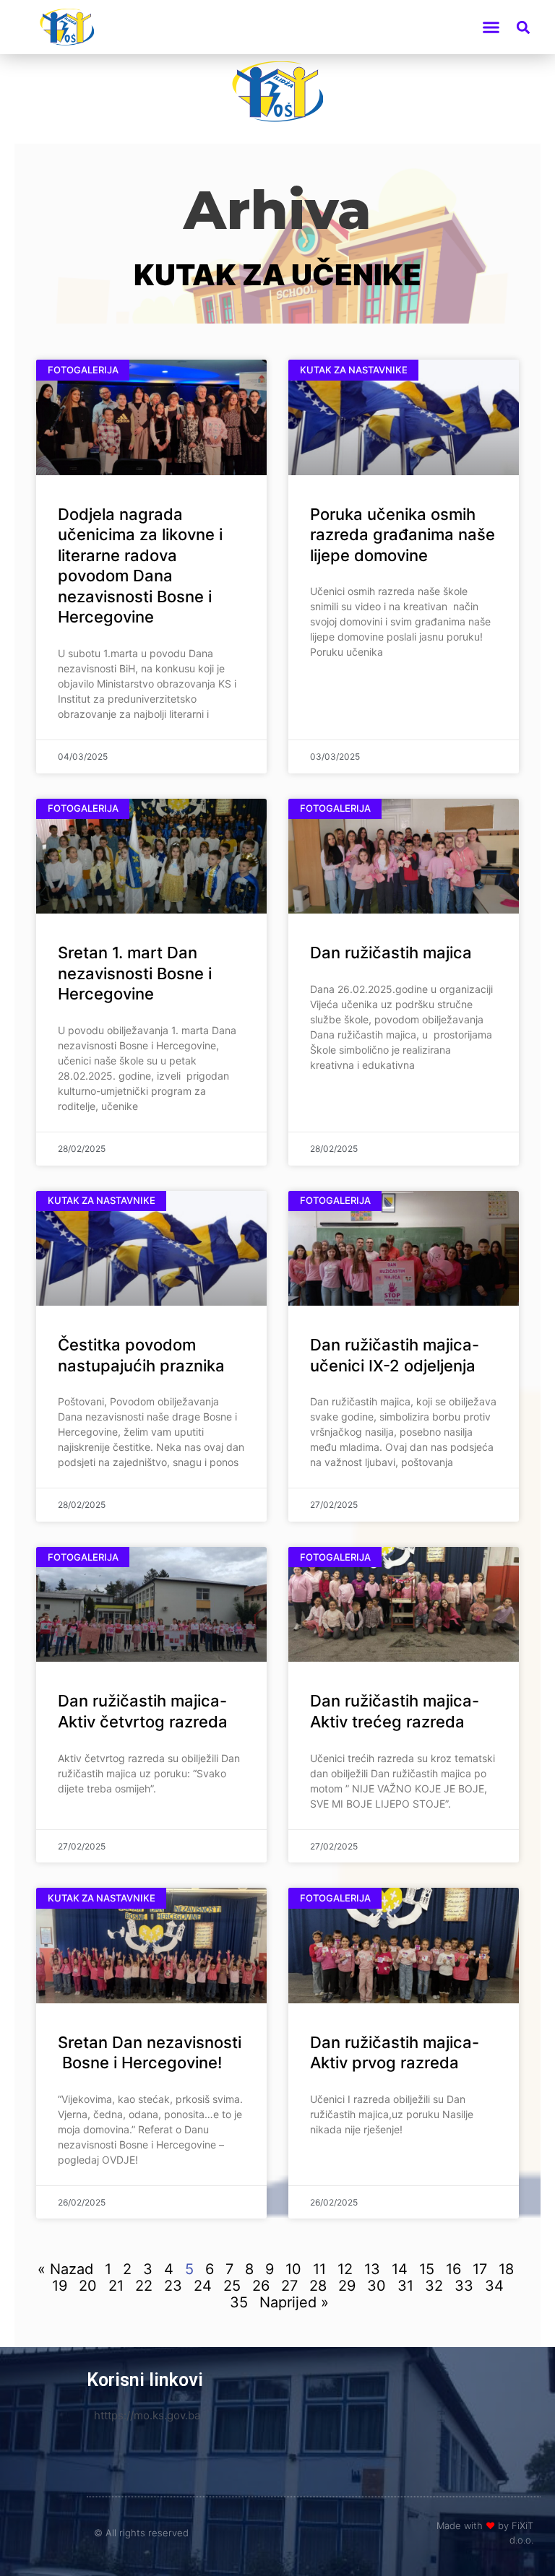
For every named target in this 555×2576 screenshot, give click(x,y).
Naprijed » (294, 2302)
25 (232, 2286)
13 (372, 2269)
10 (293, 2269)
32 (434, 2286)
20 (88, 2286)
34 (494, 2286)
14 (400, 2269)
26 (261, 2286)
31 (405, 2286)
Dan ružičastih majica (391, 953)
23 (173, 2286)
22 (144, 2286)
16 (453, 2269)
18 (506, 2269)
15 (427, 2269)
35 (239, 2302)
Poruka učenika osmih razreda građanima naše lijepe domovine (403, 535)
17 (480, 2269)
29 (347, 2286)
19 (60, 2286)
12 (345, 2269)
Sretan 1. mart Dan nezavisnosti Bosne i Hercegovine (135, 973)
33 (464, 2286)
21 (116, 2286)
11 (319, 2269)
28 (318, 2286)
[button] (491, 27)
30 (377, 2286)
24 (203, 2286)
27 (289, 2286)
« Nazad (65, 2269)
